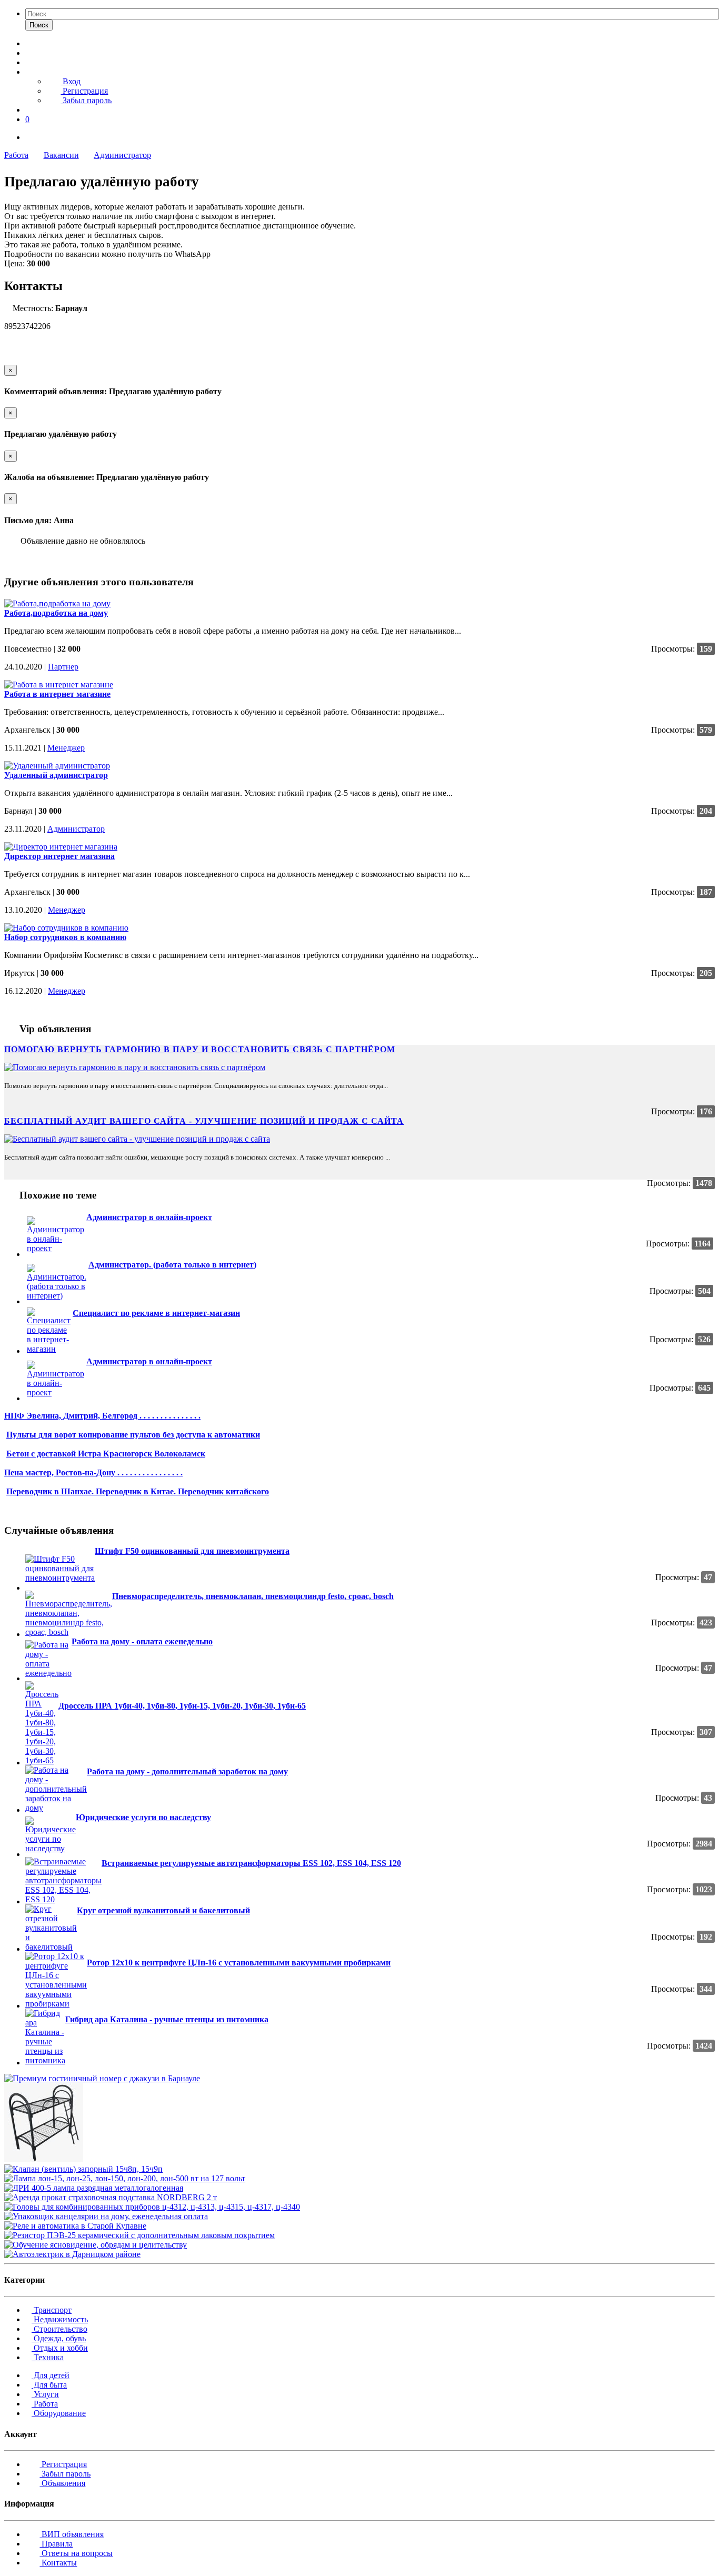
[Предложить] (8, 559)
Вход (71, 81)
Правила (56, 2544)
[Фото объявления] (28, 62)
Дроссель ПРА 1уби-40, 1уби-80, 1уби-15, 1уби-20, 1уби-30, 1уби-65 (182, 1706)
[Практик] (11, 1103)
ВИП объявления (72, 2534)
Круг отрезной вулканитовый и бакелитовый (163, 1910)
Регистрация (84, 91)
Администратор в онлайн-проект (149, 1217)
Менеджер (66, 748)
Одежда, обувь (59, 2338)
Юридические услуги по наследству (143, 1817)
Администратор (122, 155)
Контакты (58, 2563)
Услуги (45, 2394)
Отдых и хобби (60, 2348)
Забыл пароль (86, 100)
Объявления (62, 2483)
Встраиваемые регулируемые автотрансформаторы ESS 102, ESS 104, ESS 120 (251, 1863)
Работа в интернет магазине (57, 694)
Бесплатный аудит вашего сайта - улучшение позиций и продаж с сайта (204, 1121)
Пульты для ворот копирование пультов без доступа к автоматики (133, 1435)
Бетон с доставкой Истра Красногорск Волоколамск (106, 1454)
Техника (48, 2357)
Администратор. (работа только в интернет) (172, 1265)
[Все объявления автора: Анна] (15, 351)
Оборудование (59, 2413)
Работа (16, 155)
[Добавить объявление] (28, 43)
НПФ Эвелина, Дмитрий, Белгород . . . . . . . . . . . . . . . (102, 1416)
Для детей (51, 2375)
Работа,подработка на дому (56, 613)
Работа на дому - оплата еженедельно (142, 1641)
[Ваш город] (28, 110)
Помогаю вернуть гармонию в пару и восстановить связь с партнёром (200, 1049)
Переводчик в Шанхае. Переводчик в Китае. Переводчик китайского (138, 1491)
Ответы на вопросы (76, 2553)
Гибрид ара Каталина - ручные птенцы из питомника (167, 2019)
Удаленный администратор (56, 775)
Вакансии (61, 155)
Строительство (59, 2329)
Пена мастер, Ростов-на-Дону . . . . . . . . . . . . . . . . (93, 1472)
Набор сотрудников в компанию (65, 937)
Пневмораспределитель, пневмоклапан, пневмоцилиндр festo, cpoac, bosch (253, 1596)
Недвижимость (60, 2319)
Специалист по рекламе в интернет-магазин (156, 1313)
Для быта (49, 2385)
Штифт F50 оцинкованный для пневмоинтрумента (192, 1551)
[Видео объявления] (28, 53)
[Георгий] (11, 1175)
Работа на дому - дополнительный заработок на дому (187, 1771)
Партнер (63, 667)
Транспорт (52, 2310)
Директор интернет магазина (59, 856)
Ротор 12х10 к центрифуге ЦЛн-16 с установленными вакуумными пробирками (239, 1963)
